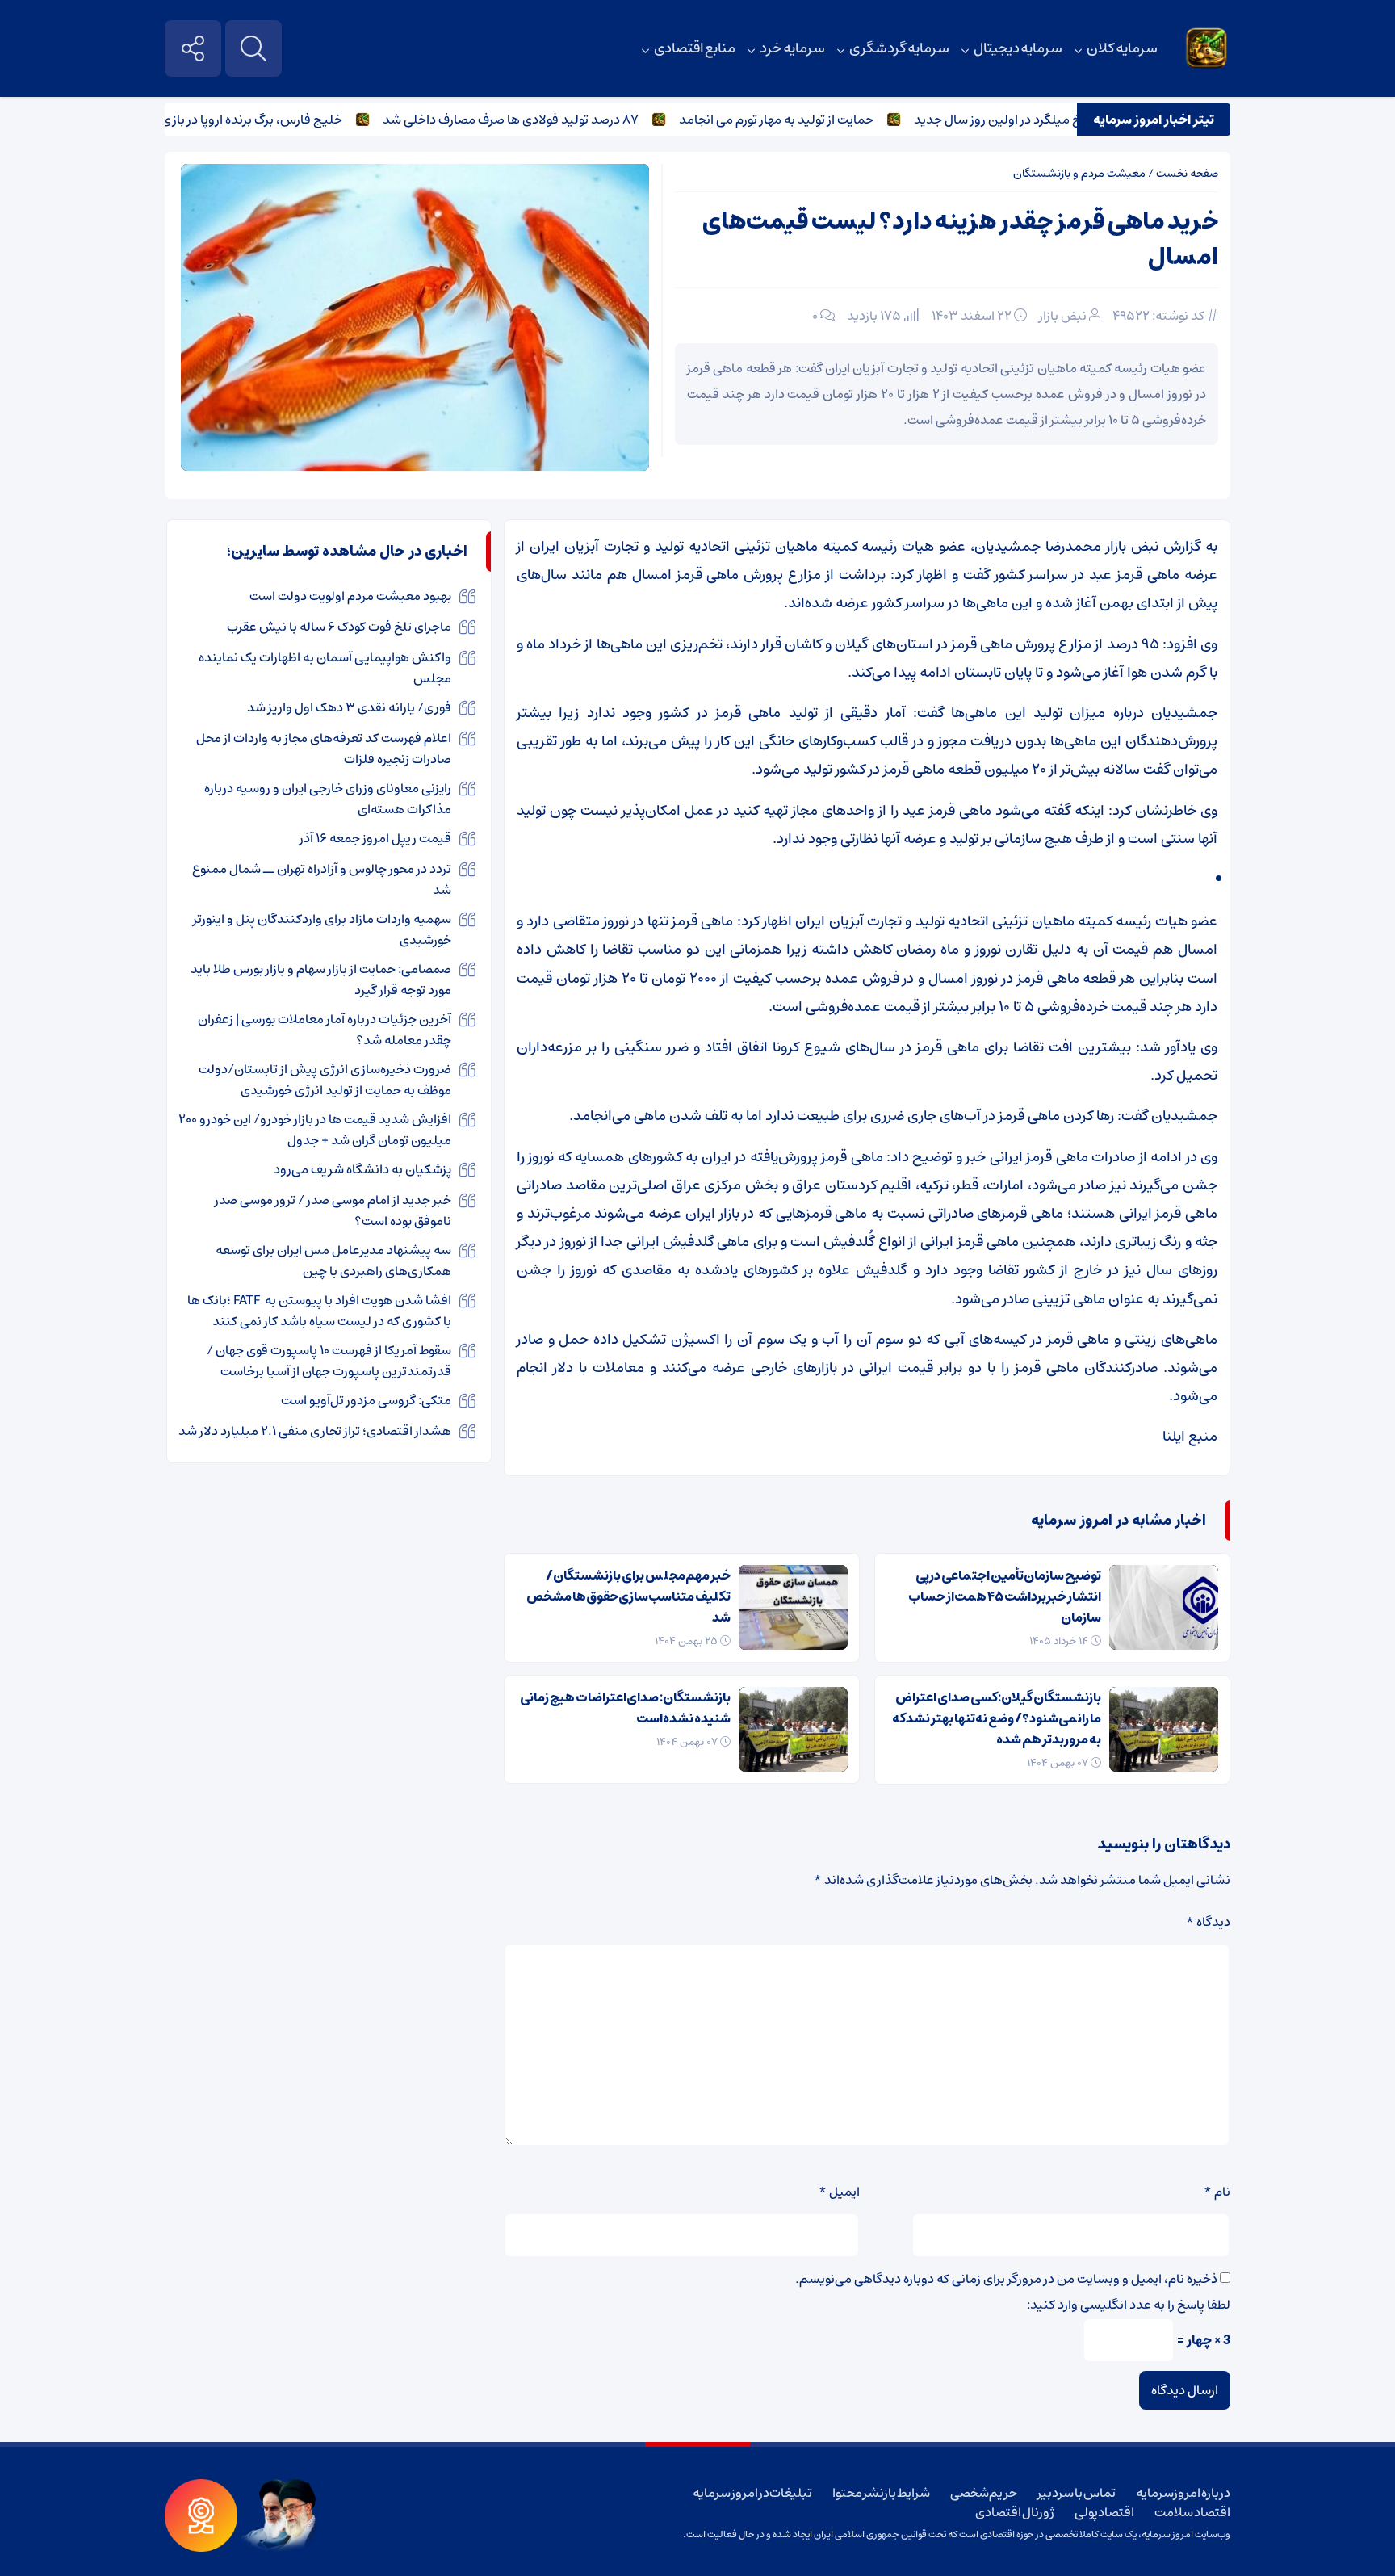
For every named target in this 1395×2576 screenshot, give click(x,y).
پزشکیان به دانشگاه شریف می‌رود (362, 1169)
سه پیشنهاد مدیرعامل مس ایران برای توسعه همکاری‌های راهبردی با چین (333, 1261)
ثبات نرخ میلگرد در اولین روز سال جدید (1064, 120)
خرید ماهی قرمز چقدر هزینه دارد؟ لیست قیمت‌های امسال (960, 239)
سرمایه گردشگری (899, 48)
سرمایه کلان (1122, 48)
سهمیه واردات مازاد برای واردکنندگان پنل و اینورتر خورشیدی (322, 929)
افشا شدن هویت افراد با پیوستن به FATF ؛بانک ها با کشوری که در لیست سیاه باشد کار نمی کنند (319, 1311)
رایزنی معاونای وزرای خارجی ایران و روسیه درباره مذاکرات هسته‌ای (328, 799)
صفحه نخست (1187, 174)
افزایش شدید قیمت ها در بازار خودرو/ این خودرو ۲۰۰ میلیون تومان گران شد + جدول (315, 1130)
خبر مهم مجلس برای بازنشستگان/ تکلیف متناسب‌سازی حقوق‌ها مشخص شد (628, 1596)
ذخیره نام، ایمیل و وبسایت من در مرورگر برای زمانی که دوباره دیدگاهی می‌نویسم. (1006, 2279)
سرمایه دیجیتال (1018, 48)
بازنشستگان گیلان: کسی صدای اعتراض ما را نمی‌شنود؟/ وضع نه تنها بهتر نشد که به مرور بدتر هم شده (997, 1718)
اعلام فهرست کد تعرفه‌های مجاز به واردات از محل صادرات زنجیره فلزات (324, 749)
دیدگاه (1208, 1922)
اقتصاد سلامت (1192, 2512)
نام (1217, 2192)
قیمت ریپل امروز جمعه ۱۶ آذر (375, 838)
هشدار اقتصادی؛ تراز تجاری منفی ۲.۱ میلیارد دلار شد (315, 1431)
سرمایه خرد (792, 48)
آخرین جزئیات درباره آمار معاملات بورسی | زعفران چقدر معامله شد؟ (325, 1030)
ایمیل (839, 2192)
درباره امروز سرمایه (1183, 2493)
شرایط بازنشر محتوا (881, 2493)
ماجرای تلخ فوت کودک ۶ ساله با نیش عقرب (339, 627)
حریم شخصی (984, 2493)
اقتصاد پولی (1105, 2512)
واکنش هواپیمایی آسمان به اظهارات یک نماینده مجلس (325, 668)
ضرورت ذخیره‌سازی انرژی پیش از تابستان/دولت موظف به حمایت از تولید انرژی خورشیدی (325, 1080)
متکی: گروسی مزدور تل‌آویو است (366, 1400)
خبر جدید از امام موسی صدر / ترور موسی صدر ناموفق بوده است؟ (333, 1210)
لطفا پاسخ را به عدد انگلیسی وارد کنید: (1129, 2305)
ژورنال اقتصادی (1015, 2512)
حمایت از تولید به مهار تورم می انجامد (824, 120)
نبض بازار (1063, 316)
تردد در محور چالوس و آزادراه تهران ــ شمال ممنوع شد (322, 879)
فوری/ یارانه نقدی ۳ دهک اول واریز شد (349, 707)
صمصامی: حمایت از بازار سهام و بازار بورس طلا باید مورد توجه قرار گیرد (321, 980)
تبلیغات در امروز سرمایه (752, 2493)
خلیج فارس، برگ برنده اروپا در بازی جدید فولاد (270, 120)
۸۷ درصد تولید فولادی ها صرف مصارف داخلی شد (558, 120)
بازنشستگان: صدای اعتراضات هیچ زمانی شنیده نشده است (625, 1708)
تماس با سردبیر (1076, 2493)
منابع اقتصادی (695, 48)
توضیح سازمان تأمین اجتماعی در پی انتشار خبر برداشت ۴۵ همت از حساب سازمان (1005, 1596)
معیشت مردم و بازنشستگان (1079, 174)
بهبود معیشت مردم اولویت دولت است (350, 596)
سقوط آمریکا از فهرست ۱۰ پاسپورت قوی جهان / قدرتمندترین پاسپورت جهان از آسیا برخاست (329, 1361)
